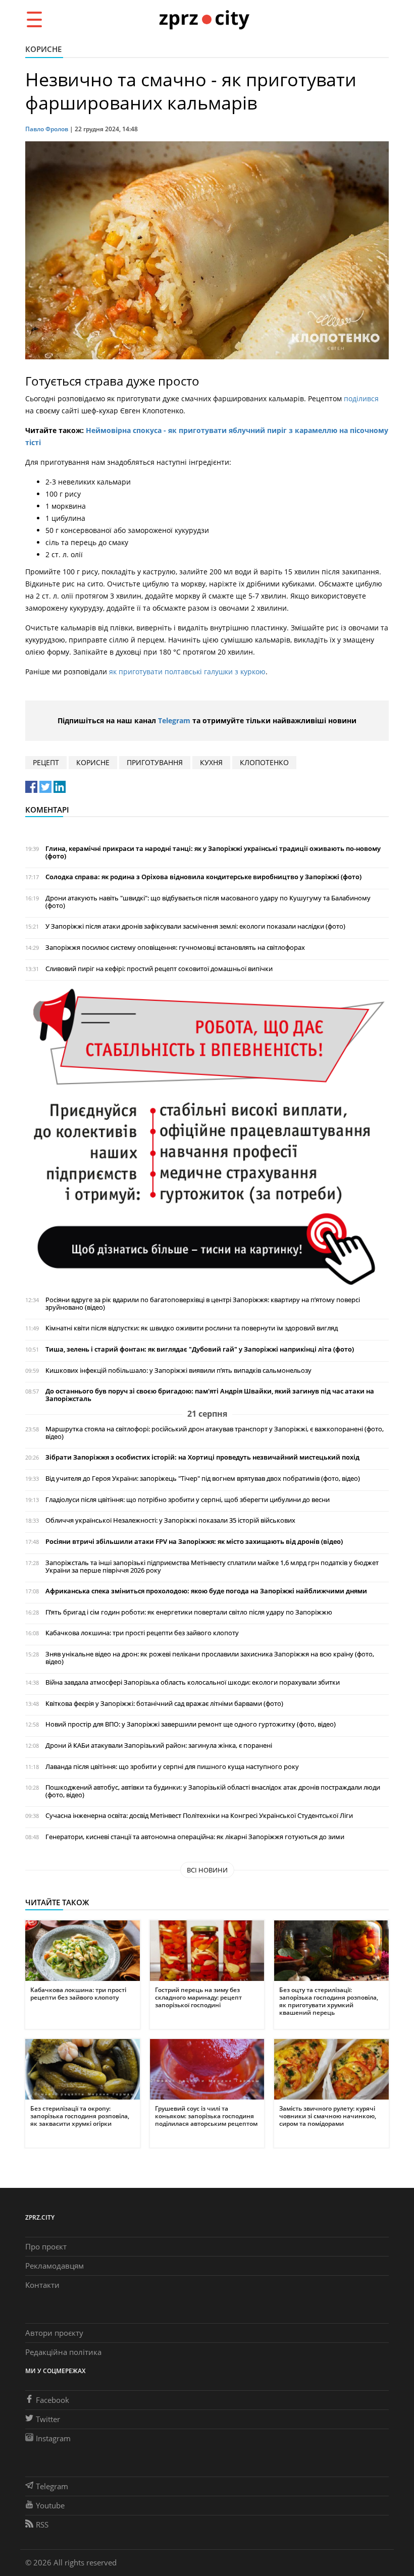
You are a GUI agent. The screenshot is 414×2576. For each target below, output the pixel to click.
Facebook (53, 2400)
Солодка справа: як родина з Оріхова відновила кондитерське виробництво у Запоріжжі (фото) (203, 877)
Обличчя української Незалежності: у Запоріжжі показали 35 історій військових (170, 1520)
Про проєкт (46, 2246)
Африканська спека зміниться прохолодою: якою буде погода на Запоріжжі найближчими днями (206, 1591)
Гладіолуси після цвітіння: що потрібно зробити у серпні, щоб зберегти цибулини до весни (188, 1500)
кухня (211, 762)
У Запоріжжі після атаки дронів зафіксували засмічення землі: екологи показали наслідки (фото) (195, 926)
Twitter (48, 2419)
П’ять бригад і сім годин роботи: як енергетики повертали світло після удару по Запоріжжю (189, 1612)
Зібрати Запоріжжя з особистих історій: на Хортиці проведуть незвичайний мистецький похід (202, 1457)
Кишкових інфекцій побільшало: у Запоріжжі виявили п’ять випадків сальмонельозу (178, 1371)
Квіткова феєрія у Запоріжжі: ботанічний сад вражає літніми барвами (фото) (164, 1704)
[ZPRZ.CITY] (204, 19)
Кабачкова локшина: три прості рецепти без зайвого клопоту (142, 1633)
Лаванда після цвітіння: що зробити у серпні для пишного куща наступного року (172, 1767)
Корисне (43, 49)
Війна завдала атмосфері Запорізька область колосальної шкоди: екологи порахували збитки (193, 1682)
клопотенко (264, 762)
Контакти (42, 2285)
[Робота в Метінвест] (207, 1137)
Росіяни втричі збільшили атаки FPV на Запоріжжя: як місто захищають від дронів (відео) (194, 1542)
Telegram (174, 720)
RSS (42, 2525)
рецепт (46, 762)
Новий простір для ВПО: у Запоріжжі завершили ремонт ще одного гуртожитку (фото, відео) (191, 1724)
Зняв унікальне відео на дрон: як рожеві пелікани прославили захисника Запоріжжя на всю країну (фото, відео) (210, 1658)
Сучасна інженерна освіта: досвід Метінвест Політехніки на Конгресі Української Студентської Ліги (199, 1816)
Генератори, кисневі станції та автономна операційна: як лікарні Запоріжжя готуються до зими (195, 1837)
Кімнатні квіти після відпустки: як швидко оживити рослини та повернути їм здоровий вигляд (192, 1328)
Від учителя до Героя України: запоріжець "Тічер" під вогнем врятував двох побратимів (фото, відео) (203, 1479)
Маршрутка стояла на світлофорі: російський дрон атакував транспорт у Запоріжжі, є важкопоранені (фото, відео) (215, 1433)
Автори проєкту (54, 2333)
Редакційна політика (63, 2352)
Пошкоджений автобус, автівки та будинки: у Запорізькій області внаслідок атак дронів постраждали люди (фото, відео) (213, 1791)
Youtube (50, 2505)
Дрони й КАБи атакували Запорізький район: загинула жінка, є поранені (159, 1746)
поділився (361, 398)
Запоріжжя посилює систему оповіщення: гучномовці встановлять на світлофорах (175, 948)
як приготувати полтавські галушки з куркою (187, 672)
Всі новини (207, 1870)
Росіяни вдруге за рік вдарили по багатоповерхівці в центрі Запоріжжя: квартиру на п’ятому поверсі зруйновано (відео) (203, 1304)
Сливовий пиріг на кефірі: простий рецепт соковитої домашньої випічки (159, 969)
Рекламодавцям (55, 2266)
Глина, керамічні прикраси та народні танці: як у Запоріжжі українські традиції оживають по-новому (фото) (213, 852)
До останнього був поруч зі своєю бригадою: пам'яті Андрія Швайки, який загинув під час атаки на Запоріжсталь (210, 1395)
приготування (155, 762)
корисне (93, 762)
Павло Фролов (47, 129)
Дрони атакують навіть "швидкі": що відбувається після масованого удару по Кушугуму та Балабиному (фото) (208, 902)
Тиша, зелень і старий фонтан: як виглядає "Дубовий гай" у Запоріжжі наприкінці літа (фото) (200, 1349)
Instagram (53, 2438)
